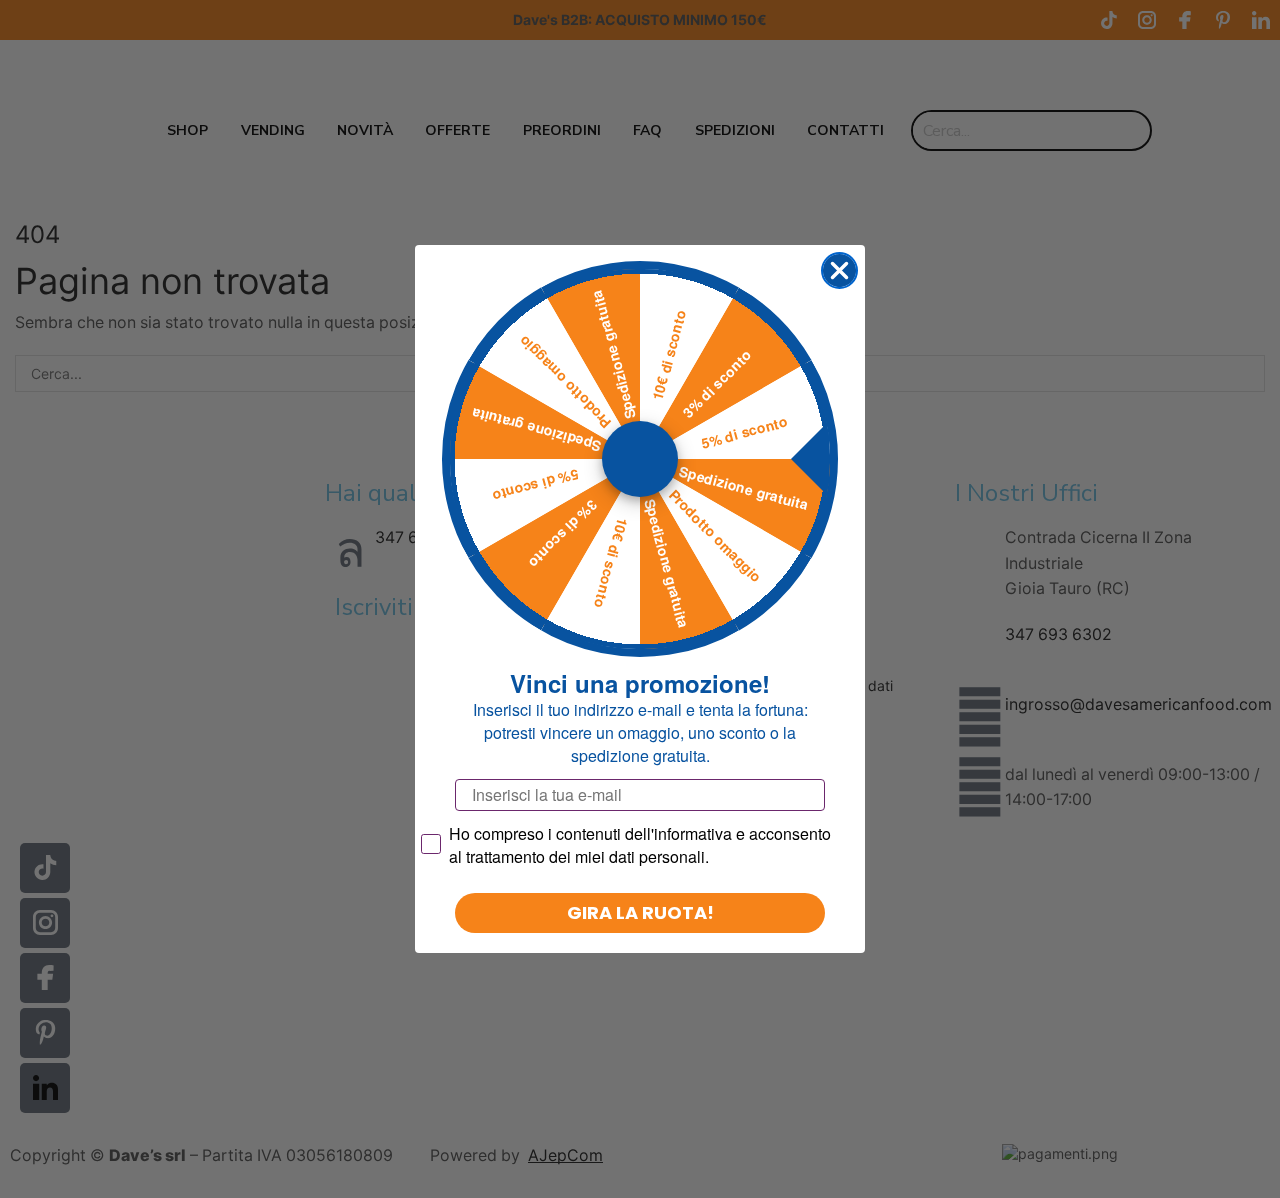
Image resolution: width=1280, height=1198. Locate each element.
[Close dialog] (839, 270)
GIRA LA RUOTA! (640, 912)
